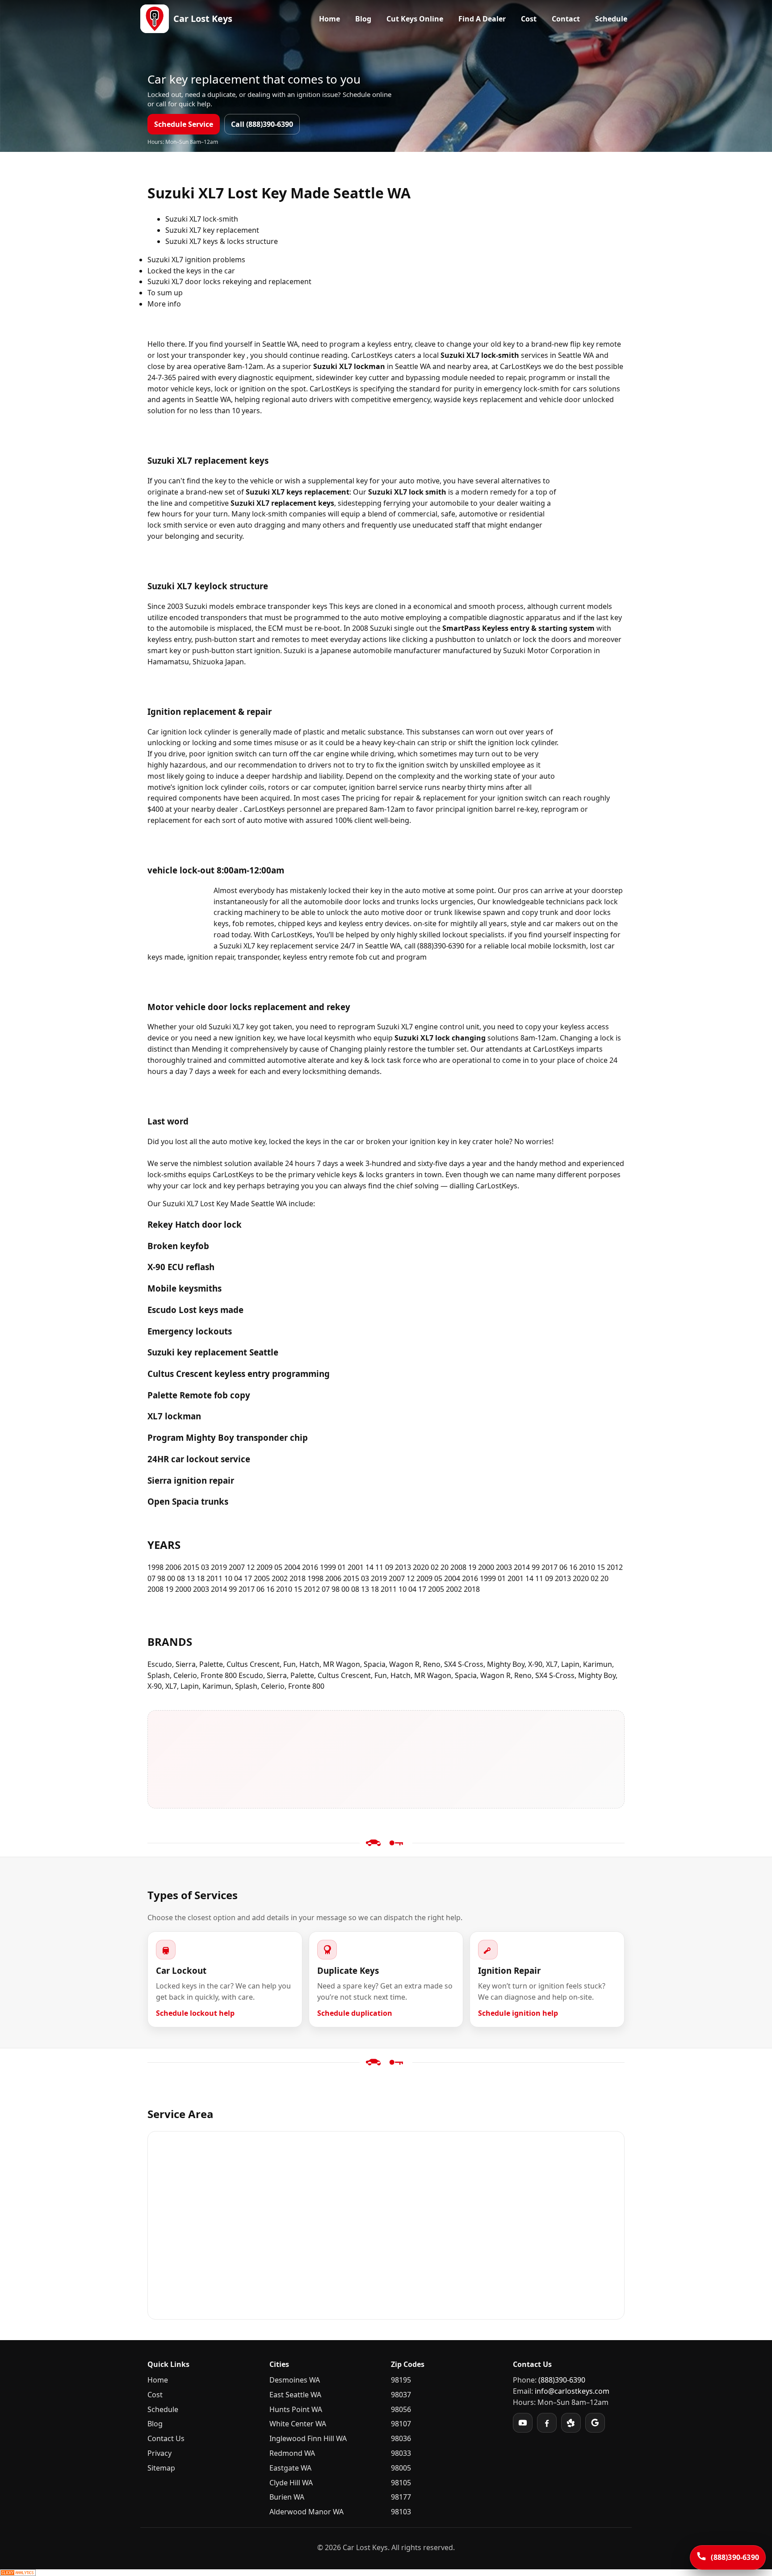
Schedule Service (184, 124)
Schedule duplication (355, 2013)
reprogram (357, 1027)
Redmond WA (292, 2453)
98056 (401, 2409)
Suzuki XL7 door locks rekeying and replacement (229, 281)
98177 (401, 2497)
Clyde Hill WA (291, 2483)
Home (329, 19)
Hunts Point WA (296, 2409)
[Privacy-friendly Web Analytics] (386, 2573)
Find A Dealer (482, 19)
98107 (401, 2424)
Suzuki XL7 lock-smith (202, 219)
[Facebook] (547, 2423)
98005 (401, 2468)
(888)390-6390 (562, 2380)
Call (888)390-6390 (262, 124)
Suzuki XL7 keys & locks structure (222, 241)
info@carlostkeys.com (572, 2391)
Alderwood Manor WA (306, 2512)
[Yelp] (571, 2423)
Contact (566, 19)
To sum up (165, 293)
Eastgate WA (290, 2468)
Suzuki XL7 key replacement (212, 230)
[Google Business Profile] (595, 2423)
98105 (401, 2483)
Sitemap (161, 2468)
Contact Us (166, 2438)
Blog (363, 19)
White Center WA (298, 2424)
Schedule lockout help (195, 2013)
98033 (401, 2453)
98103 (401, 2512)
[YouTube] (523, 2423)
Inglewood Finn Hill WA (308, 2438)
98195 (401, 2380)
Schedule (611, 19)
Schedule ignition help (518, 2013)
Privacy (159, 2453)
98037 (401, 2395)
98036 (401, 2438)
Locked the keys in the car (191, 271)
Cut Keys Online (415, 19)
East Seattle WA (295, 2395)
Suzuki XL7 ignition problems (196, 260)
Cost (529, 19)
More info (164, 304)
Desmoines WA (295, 2380)
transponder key (217, 355)
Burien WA (287, 2497)
